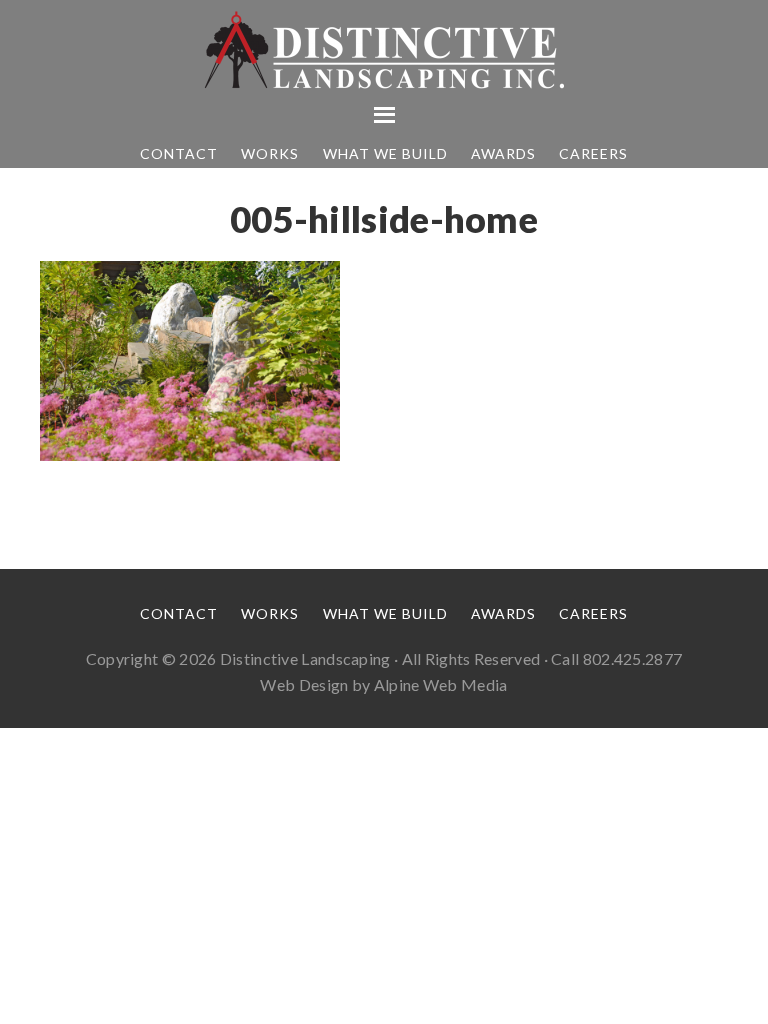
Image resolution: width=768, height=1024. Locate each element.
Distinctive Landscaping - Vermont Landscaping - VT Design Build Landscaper (384, 50)
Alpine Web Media (441, 684)
